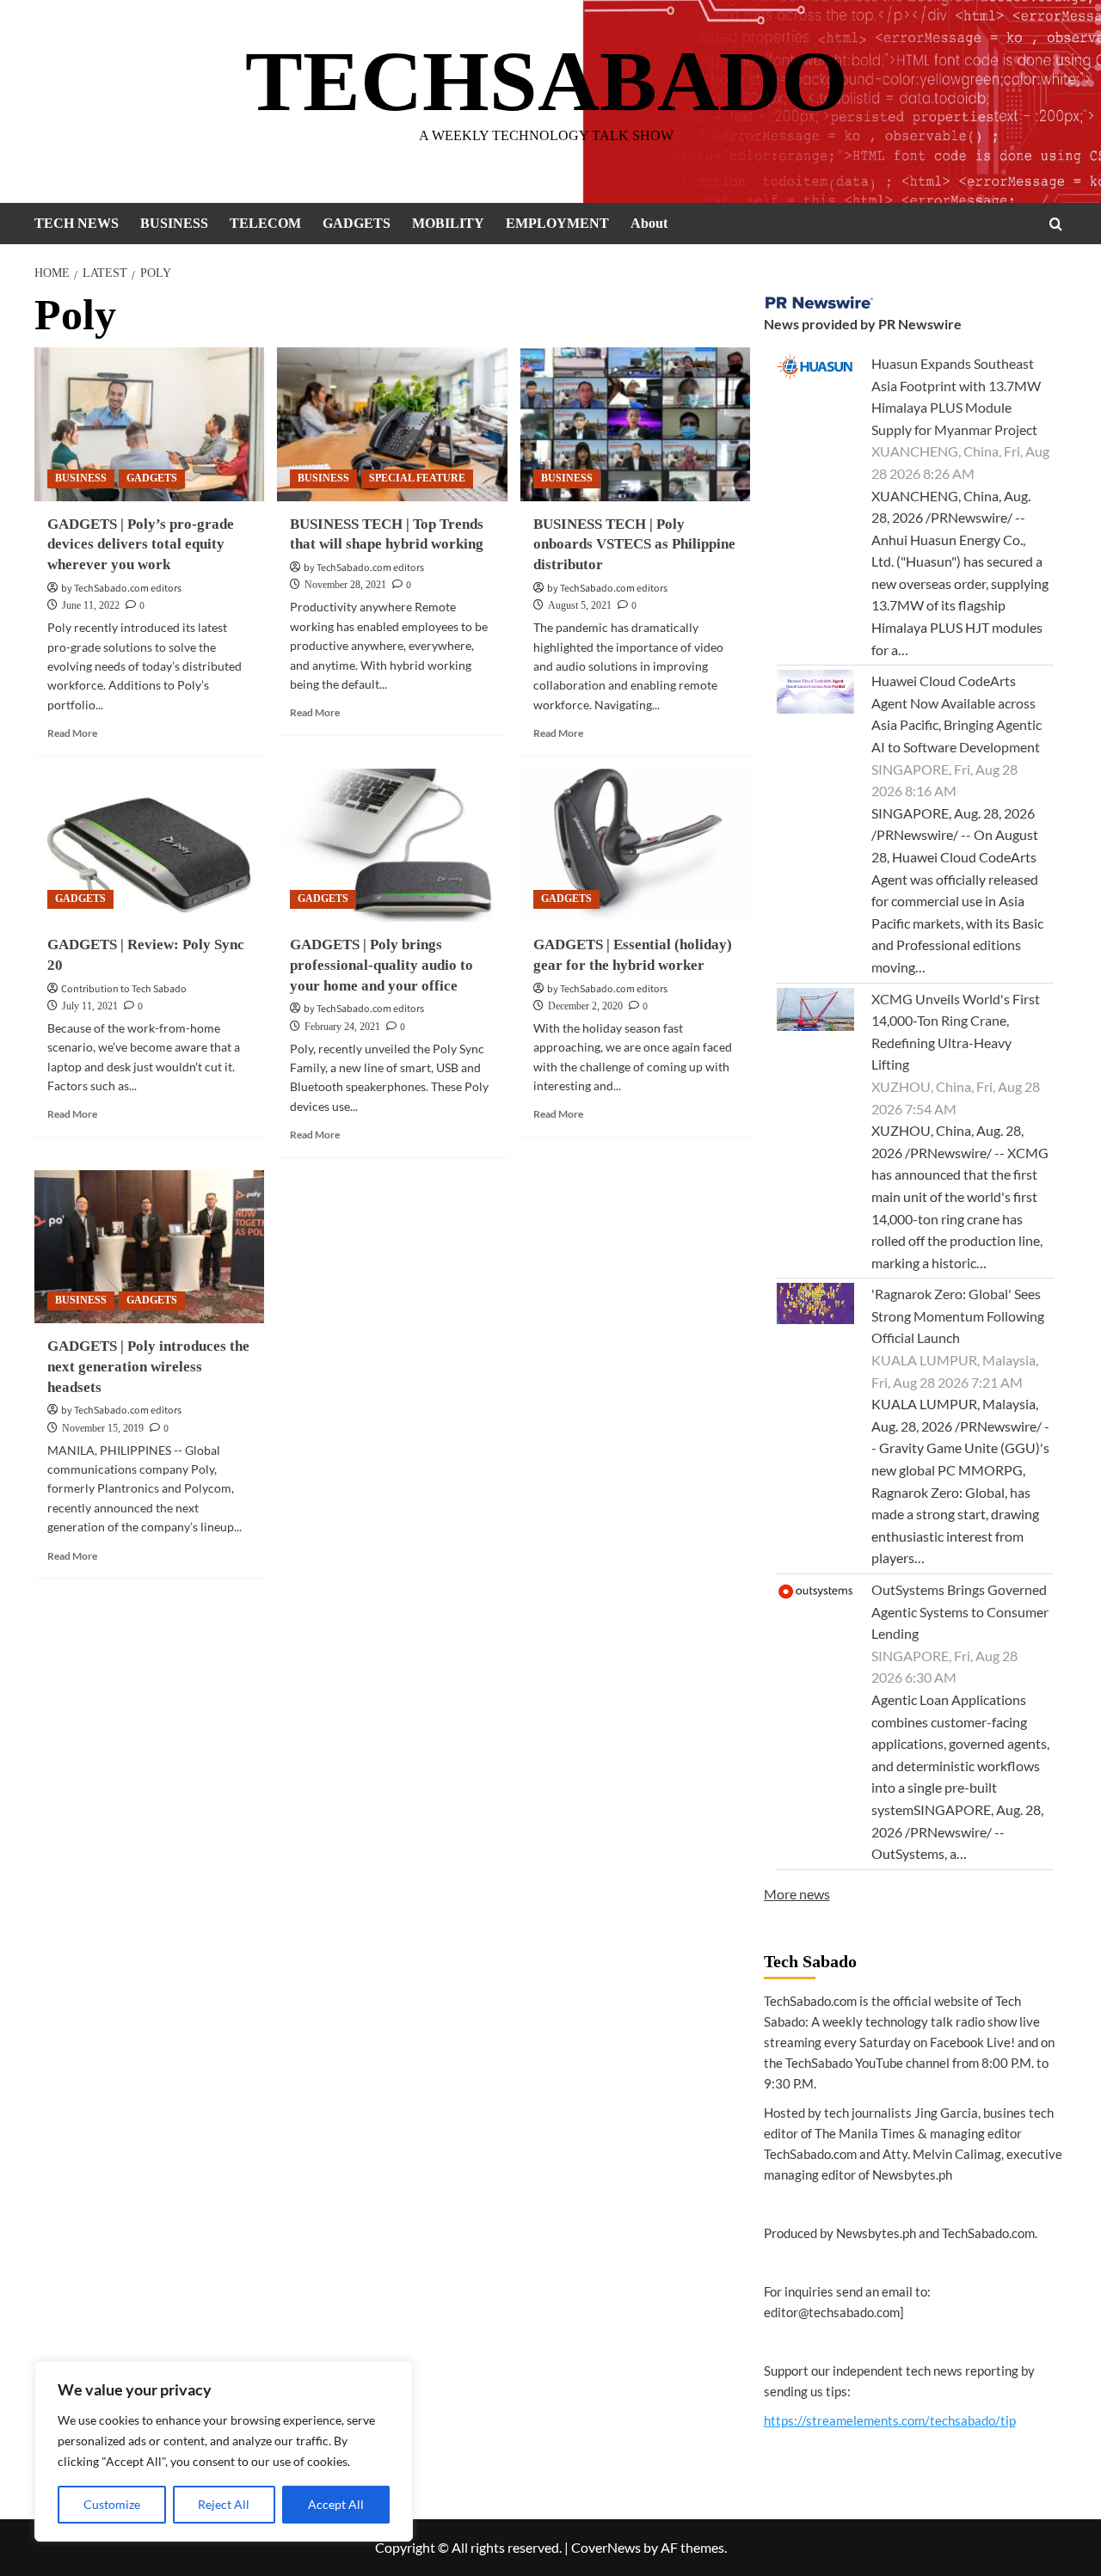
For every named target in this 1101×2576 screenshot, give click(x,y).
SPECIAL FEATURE (417, 478)
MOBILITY (448, 223)
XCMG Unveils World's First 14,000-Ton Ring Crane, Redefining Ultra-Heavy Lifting (956, 1032)
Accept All (336, 2504)
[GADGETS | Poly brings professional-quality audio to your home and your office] (392, 845)
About (649, 223)
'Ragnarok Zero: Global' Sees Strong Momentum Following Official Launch (958, 1316)
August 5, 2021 (580, 605)
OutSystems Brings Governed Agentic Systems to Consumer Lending (960, 1611)
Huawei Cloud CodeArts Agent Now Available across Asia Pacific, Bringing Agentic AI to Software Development (956, 714)
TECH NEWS (77, 223)
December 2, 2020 (585, 1006)
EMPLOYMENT (557, 223)
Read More (72, 733)
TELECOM (265, 223)
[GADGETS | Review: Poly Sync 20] (149, 845)
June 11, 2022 (91, 605)
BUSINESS (174, 223)
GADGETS (357, 223)
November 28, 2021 (345, 585)
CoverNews (606, 2547)
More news (797, 1894)
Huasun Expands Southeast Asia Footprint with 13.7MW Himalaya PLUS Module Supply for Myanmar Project (956, 396)
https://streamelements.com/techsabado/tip (890, 2420)
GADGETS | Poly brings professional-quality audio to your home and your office (381, 965)
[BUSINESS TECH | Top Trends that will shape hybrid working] (392, 424)
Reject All (224, 2504)
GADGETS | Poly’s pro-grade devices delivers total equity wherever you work (141, 545)
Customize (112, 2504)
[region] (224, 2451)
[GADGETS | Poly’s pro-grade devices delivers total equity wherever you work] (149, 424)
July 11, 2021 (90, 1006)
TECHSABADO (547, 81)
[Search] (1056, 224)
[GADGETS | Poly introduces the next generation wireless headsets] (149, 1247)
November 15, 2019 (103, 1428)
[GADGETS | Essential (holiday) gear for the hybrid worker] (635, 845)
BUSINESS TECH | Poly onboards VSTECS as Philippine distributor (634, 545)
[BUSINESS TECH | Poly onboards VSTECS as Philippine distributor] (635, 424)
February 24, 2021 (342, 1027)
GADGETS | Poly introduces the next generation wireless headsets (148, 1367)
